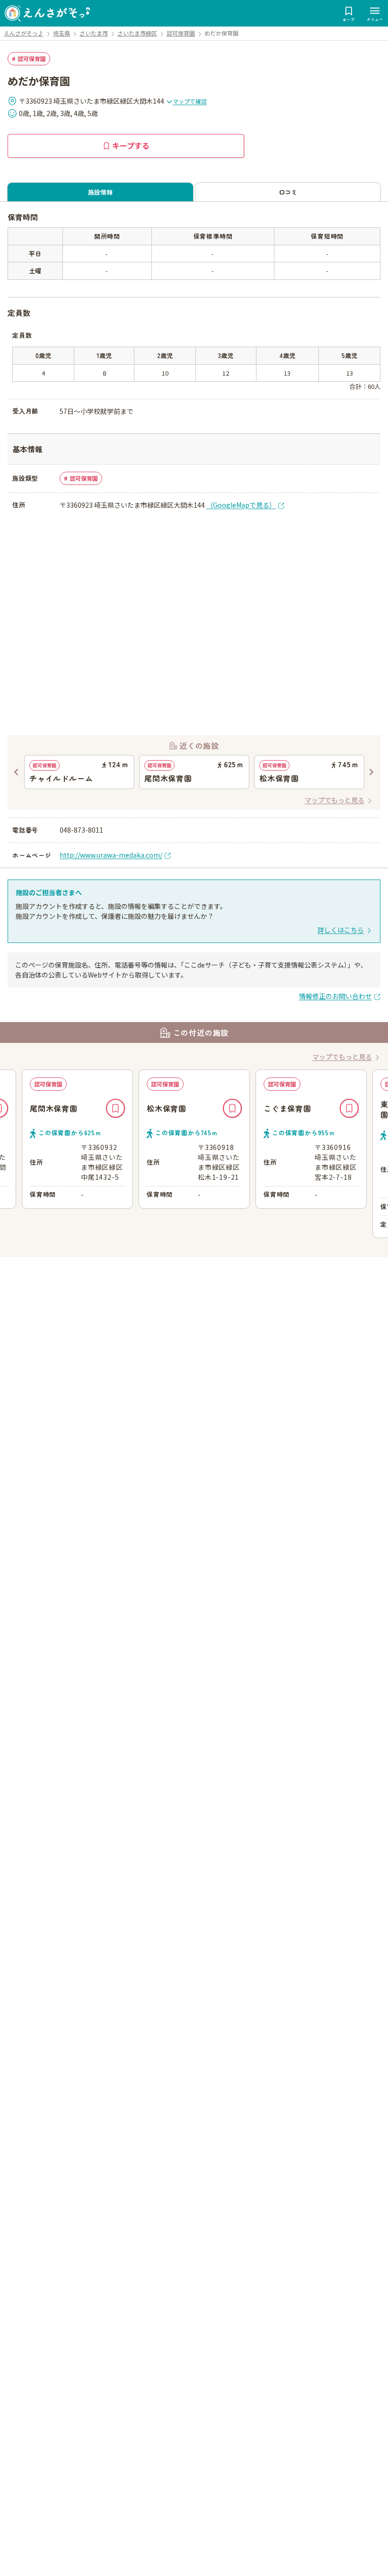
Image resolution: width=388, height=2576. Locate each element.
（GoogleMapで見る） (241, 505)
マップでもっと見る (335, 800)
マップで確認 (190, 101)
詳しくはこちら (341, 930)
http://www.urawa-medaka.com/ (111, 855)
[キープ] (115, 1108)
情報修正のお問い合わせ (335, 996)
